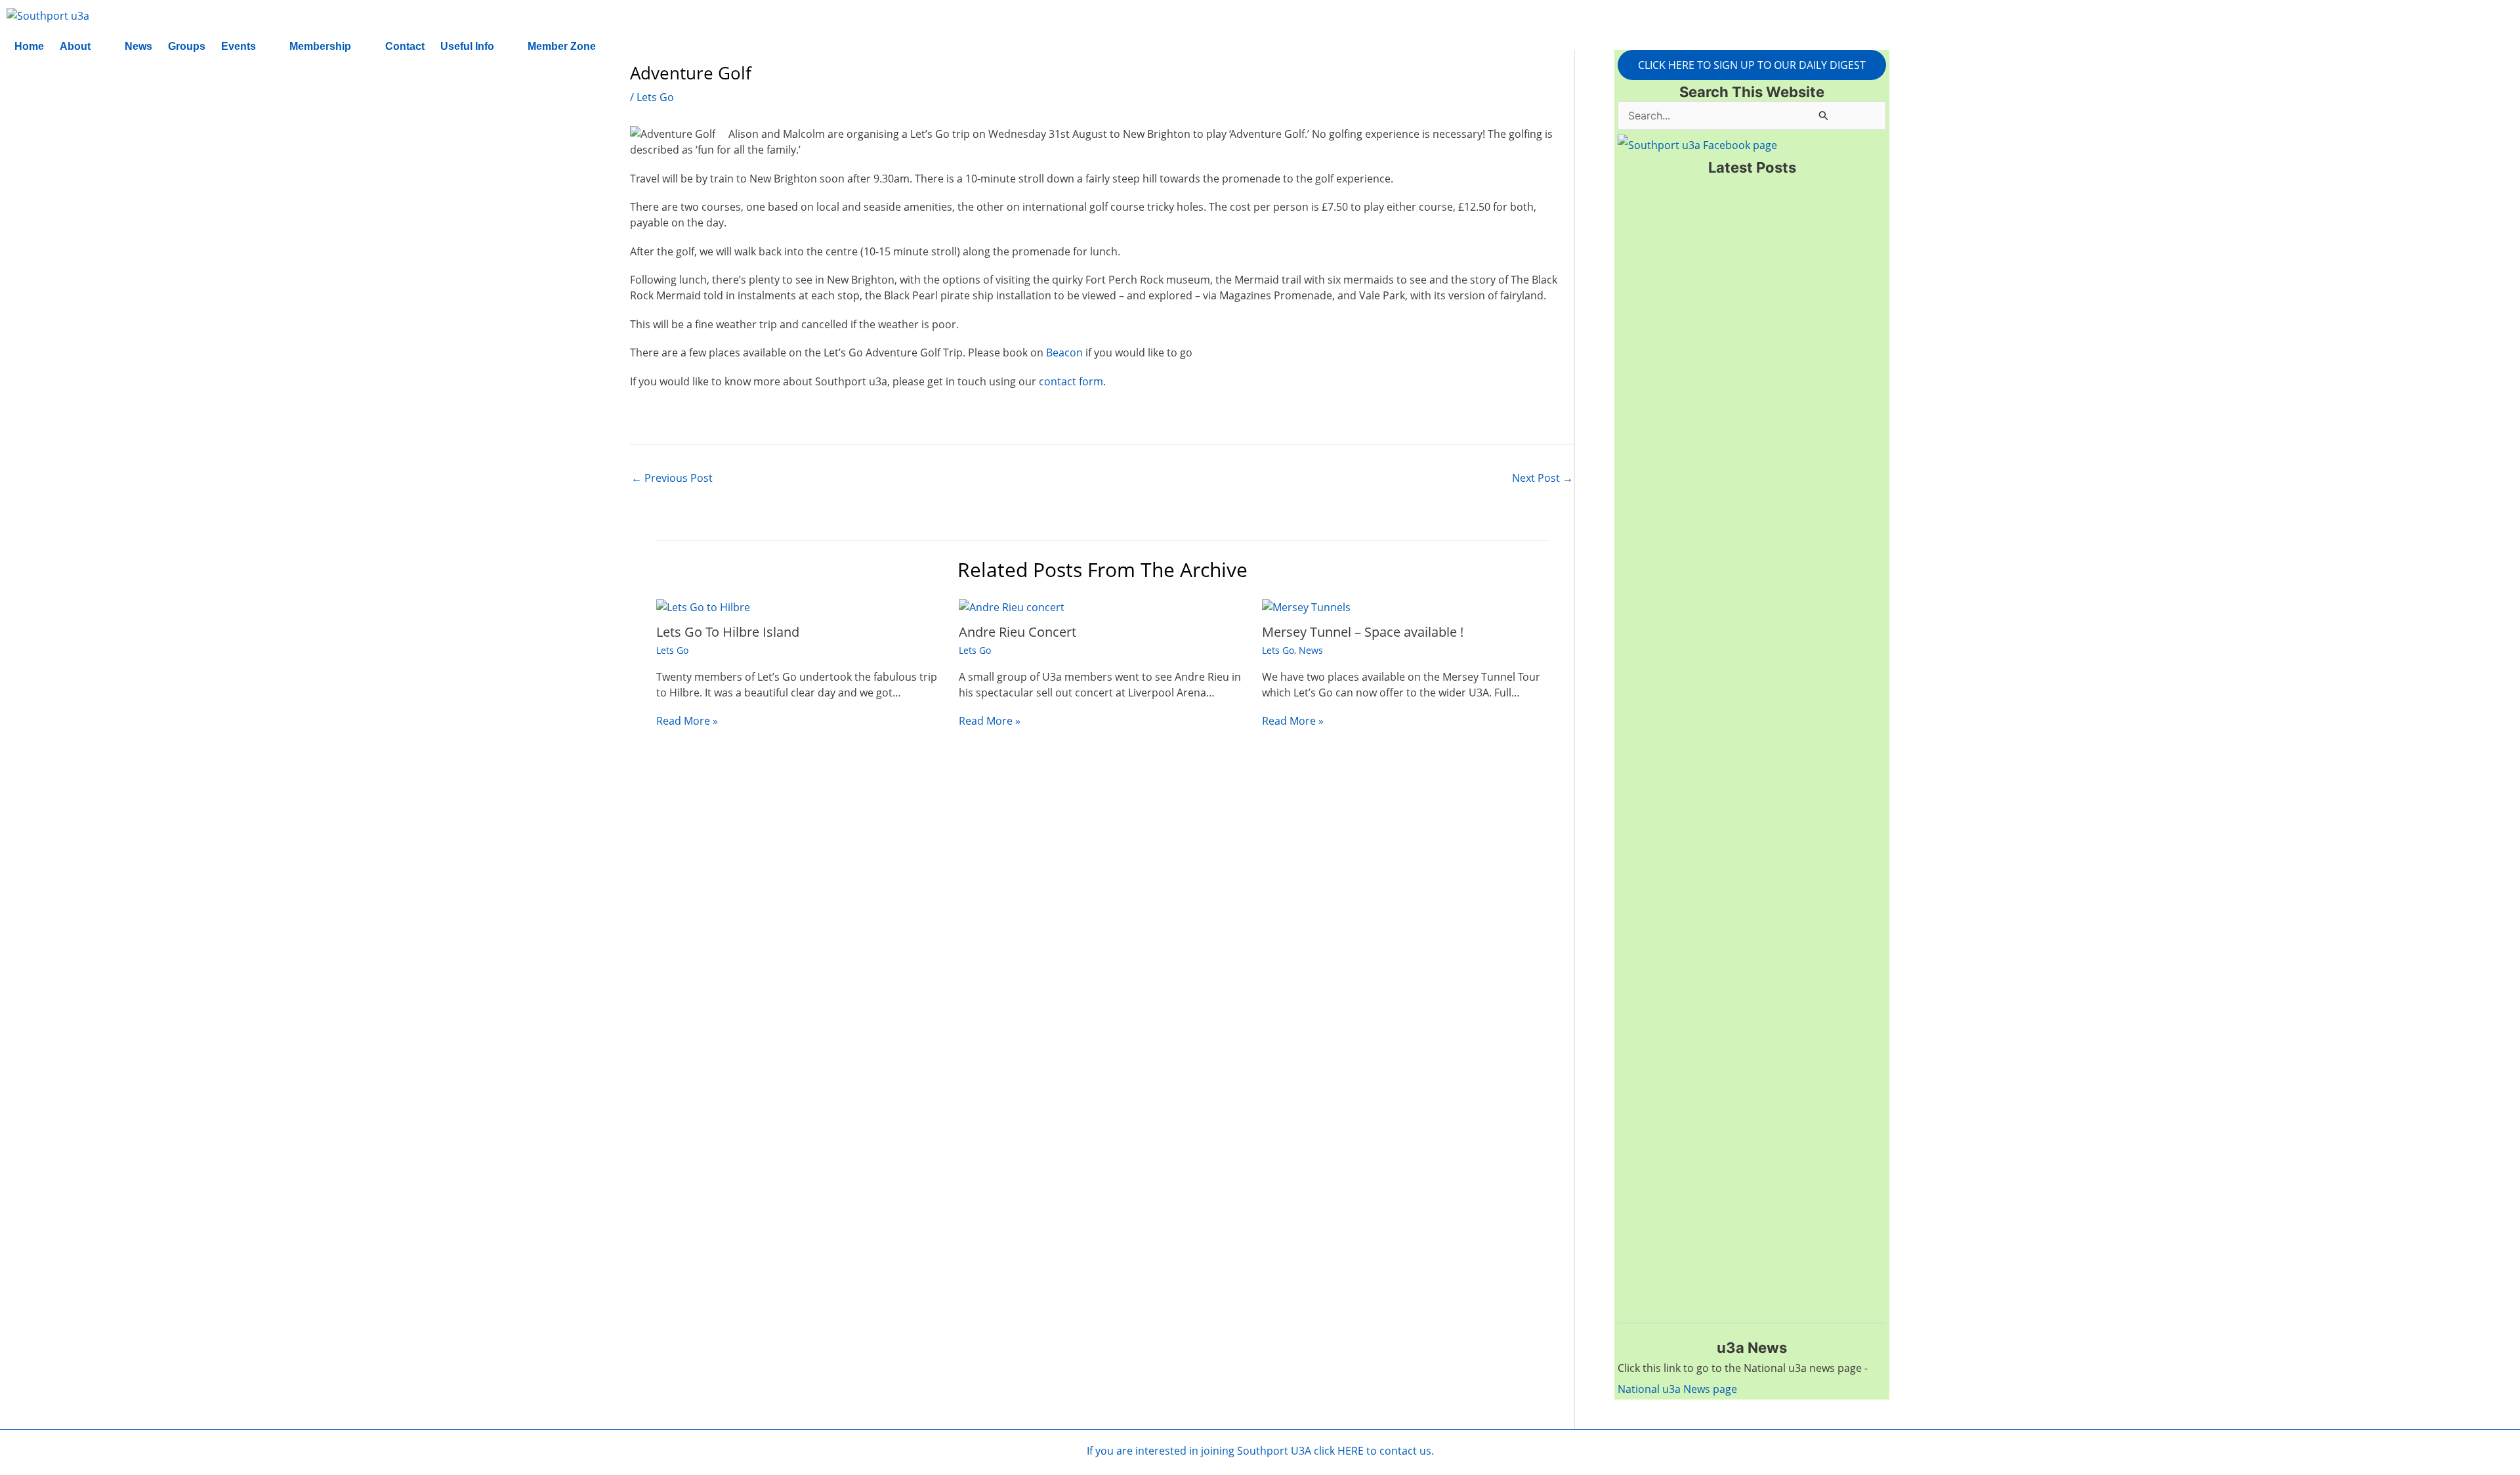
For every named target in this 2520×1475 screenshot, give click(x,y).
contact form (1071, 381)
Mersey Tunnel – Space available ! (1363, 632)
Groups (187, 46)
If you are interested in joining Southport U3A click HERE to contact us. (1260, 1451)
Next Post (1543, 478)
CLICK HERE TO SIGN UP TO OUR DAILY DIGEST (1752, 65)
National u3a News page (1677, 1389)
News (138, 46)
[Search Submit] (1824, 115)
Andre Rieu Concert (1018, 632)
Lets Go (655, 97)
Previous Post (672, 478)
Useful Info (467, 46)
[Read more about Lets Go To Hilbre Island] (703, 607)
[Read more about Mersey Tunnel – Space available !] (1306, 607)
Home (29, 46)
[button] (84, 47)
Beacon (1064, 353)
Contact (405, 46)
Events (239, 46)
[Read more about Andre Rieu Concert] (1012, 607)
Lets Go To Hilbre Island (728, 632)
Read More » (687, 721)
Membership (320, 46)
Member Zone (562, 46)
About (75, 46)
